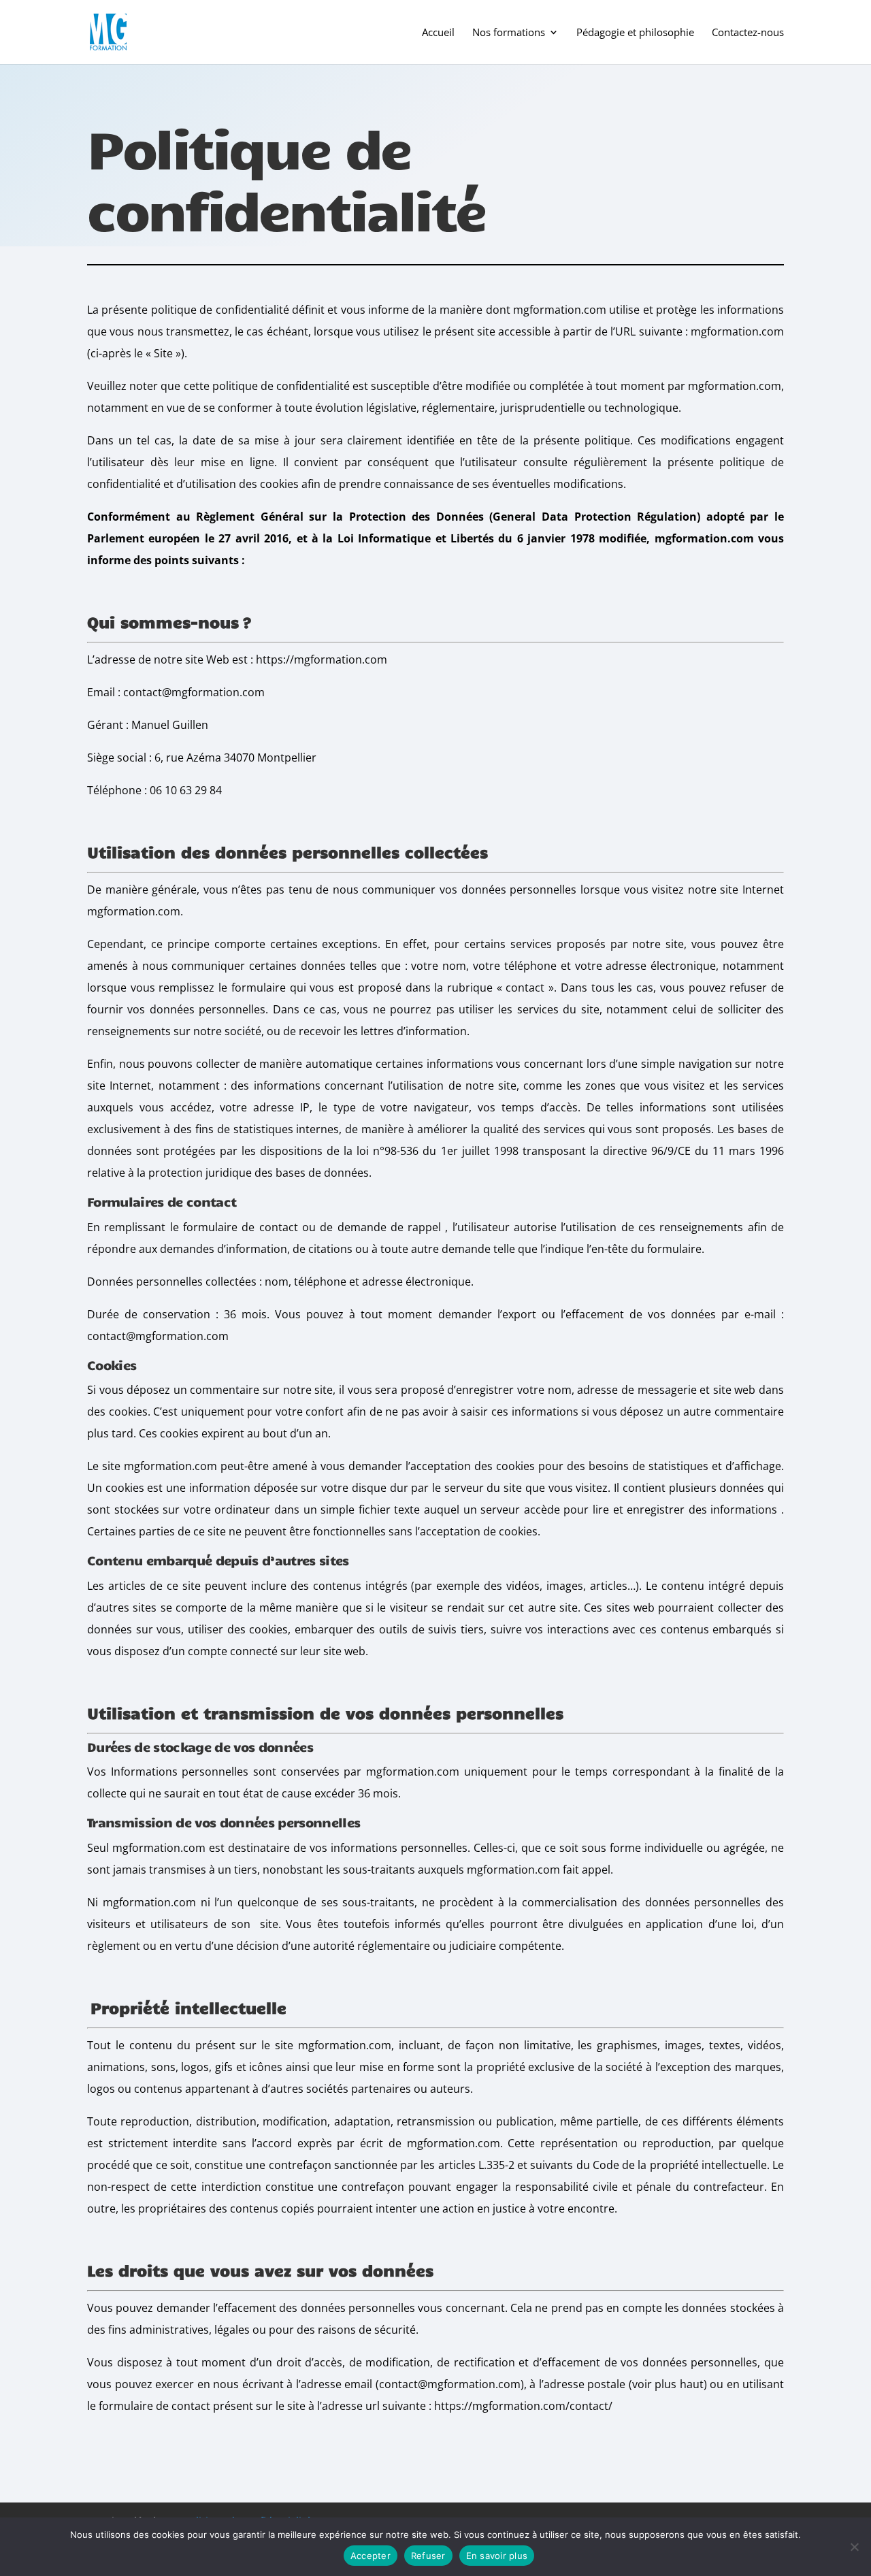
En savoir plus (497, 2556)
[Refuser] (854, 2547)
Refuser (428, 2556)
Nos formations (509, 33)
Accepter (371, 2556)
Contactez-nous (748, 33)
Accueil (438, 33)
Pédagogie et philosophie (635, 33)
